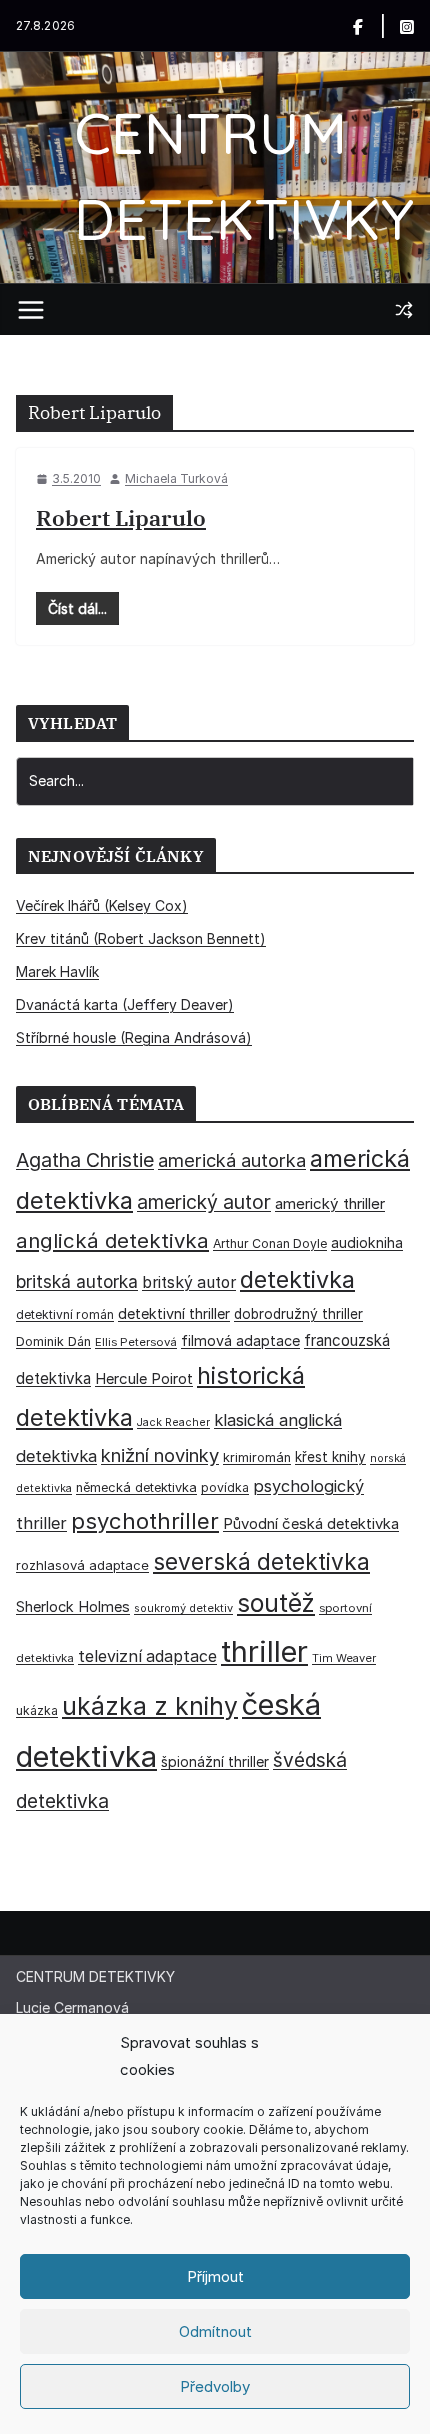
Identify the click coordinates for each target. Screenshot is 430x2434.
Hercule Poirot (144, 1378)
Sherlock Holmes (73, 1607)
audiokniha (367, 1242)
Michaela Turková (176, 478)
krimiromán (257, 1457)
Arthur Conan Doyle (270, 1243)
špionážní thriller (215, 1761)
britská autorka (77, 1281)
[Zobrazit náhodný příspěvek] (404, 310)
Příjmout (215, 2276)
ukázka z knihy (150, 1706)
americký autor (204, 1202)
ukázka (37, 1710)
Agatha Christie (85, 1160)
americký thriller (330, 1203)
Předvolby (215, 2386)
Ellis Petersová (136, 1342)
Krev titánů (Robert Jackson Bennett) (141, 938)
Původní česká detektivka (311, 1523)
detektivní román (65, 1314)
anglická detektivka (112, 1240)
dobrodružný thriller (298, 1314)
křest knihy (330, 1457)
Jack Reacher (173, 1422)
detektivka (297, 1279)
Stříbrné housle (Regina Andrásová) (134, 1037)
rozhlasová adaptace (82, 1565)
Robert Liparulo (121, 517)
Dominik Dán (53, 1341)
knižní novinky (160, 1455)
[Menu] (31, 310)
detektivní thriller (174, 1313)
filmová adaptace (240, 1340)
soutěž (276, 1603)
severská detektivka (261, 1561)
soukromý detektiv (183, 1608)
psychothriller (145, 1521)
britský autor (189, 1282)
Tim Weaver (344, 1658)
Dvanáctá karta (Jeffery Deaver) (125, 1004)
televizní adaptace (147, 1656)
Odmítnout (215, 2331)
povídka (225, 1487)
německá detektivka (136, 1487)
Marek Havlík (57, 971)
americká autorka (232, 1160)
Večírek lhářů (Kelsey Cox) (102, 905)
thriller (264, 1651)
